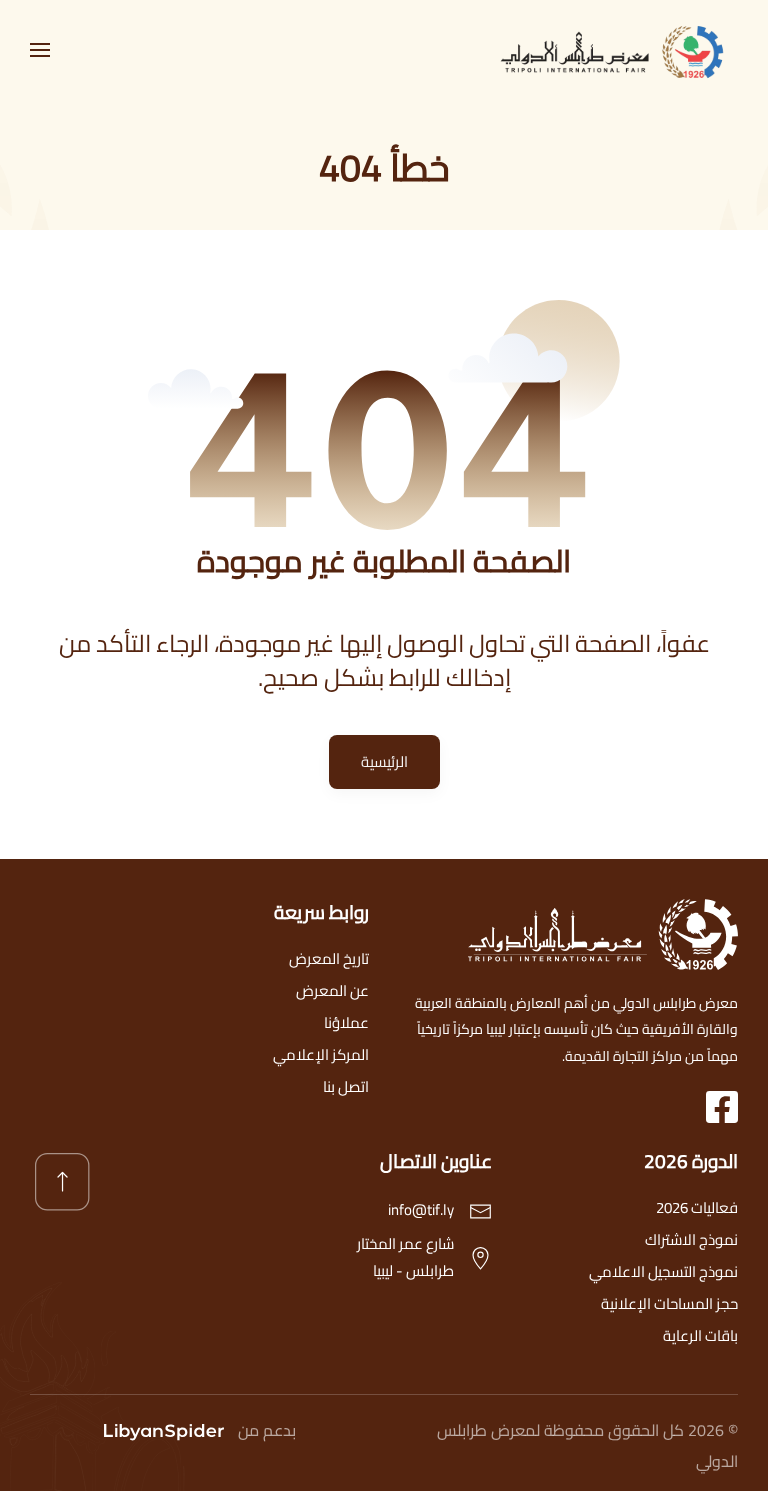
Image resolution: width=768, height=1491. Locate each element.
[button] (40, 50)
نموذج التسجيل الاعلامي (663, 1271)
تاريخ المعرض (329, 958)
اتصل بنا (346, 1086)
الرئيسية (384, 761)
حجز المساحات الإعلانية (669, 1303)
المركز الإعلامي (321, 1054)
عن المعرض (332, 990)
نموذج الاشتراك (691, 1239)
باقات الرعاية (700, 1335)
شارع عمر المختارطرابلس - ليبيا (405, 1257)
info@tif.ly (421, 1209)
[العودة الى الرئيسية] (618, 50)
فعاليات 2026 (697, 1207)
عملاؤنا (346, 1022)
